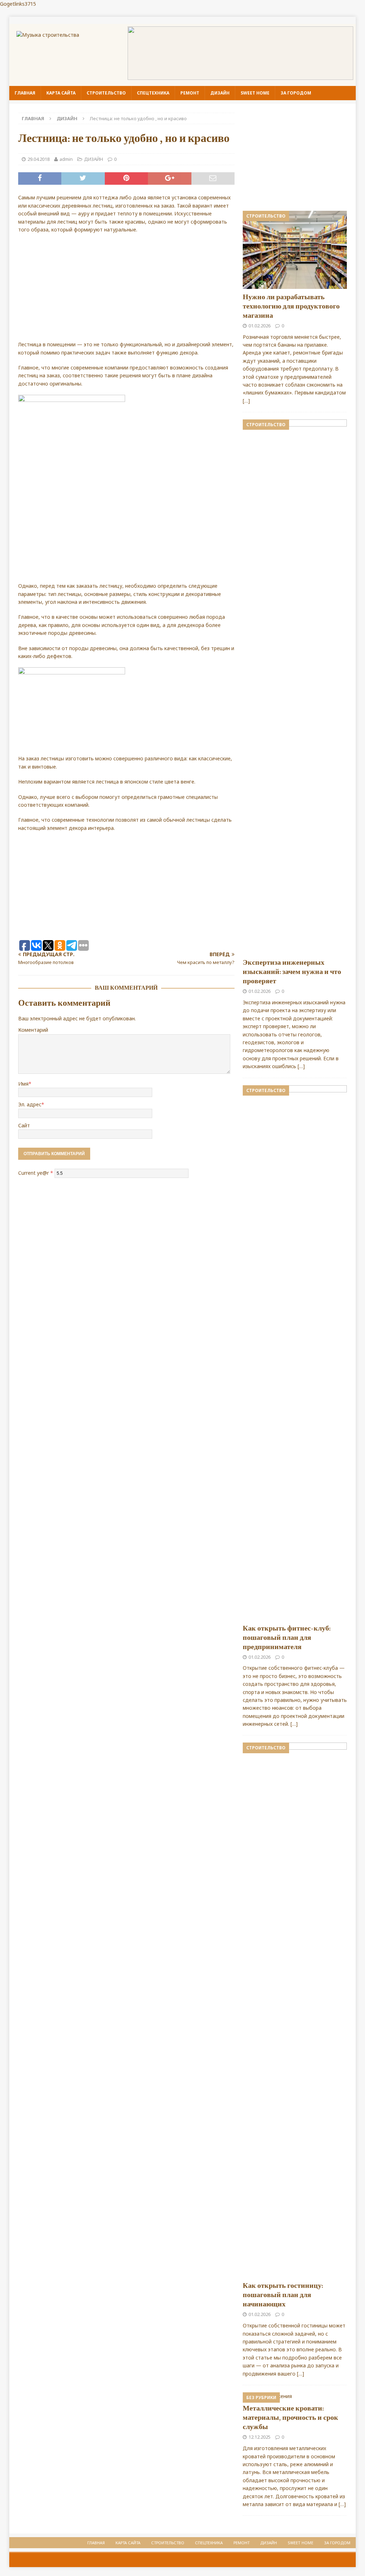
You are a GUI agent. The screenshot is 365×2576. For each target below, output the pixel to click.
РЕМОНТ (190, 93)
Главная (25, 93)
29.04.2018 (38, 159)
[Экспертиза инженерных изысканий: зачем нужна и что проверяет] (295, 687)
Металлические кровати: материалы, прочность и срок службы (291, 2418)
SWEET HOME (255, 93)
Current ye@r (36, 1173)
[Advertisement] (126, 291)
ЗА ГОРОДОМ (296, 93)
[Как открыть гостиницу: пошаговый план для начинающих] (295, 2010)
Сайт (24, 1125)
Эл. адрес (30, 1104)
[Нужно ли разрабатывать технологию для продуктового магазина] (295, 250)
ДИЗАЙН (220, 93)
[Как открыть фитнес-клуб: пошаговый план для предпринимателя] (295, 1353)
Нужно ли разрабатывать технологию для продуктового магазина (291, 306)
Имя (23, 1084)
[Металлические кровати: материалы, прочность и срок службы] (295, 2396)
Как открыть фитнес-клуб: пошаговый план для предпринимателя (287, 1638)
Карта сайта (61, 93)
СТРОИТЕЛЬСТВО (106, 93)
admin (66, 159)
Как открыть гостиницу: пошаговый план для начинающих (283, 2295)
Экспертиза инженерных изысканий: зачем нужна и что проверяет (292, 972)
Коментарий (33, 1030)
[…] (246, 401)
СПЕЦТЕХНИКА (153, 93)
